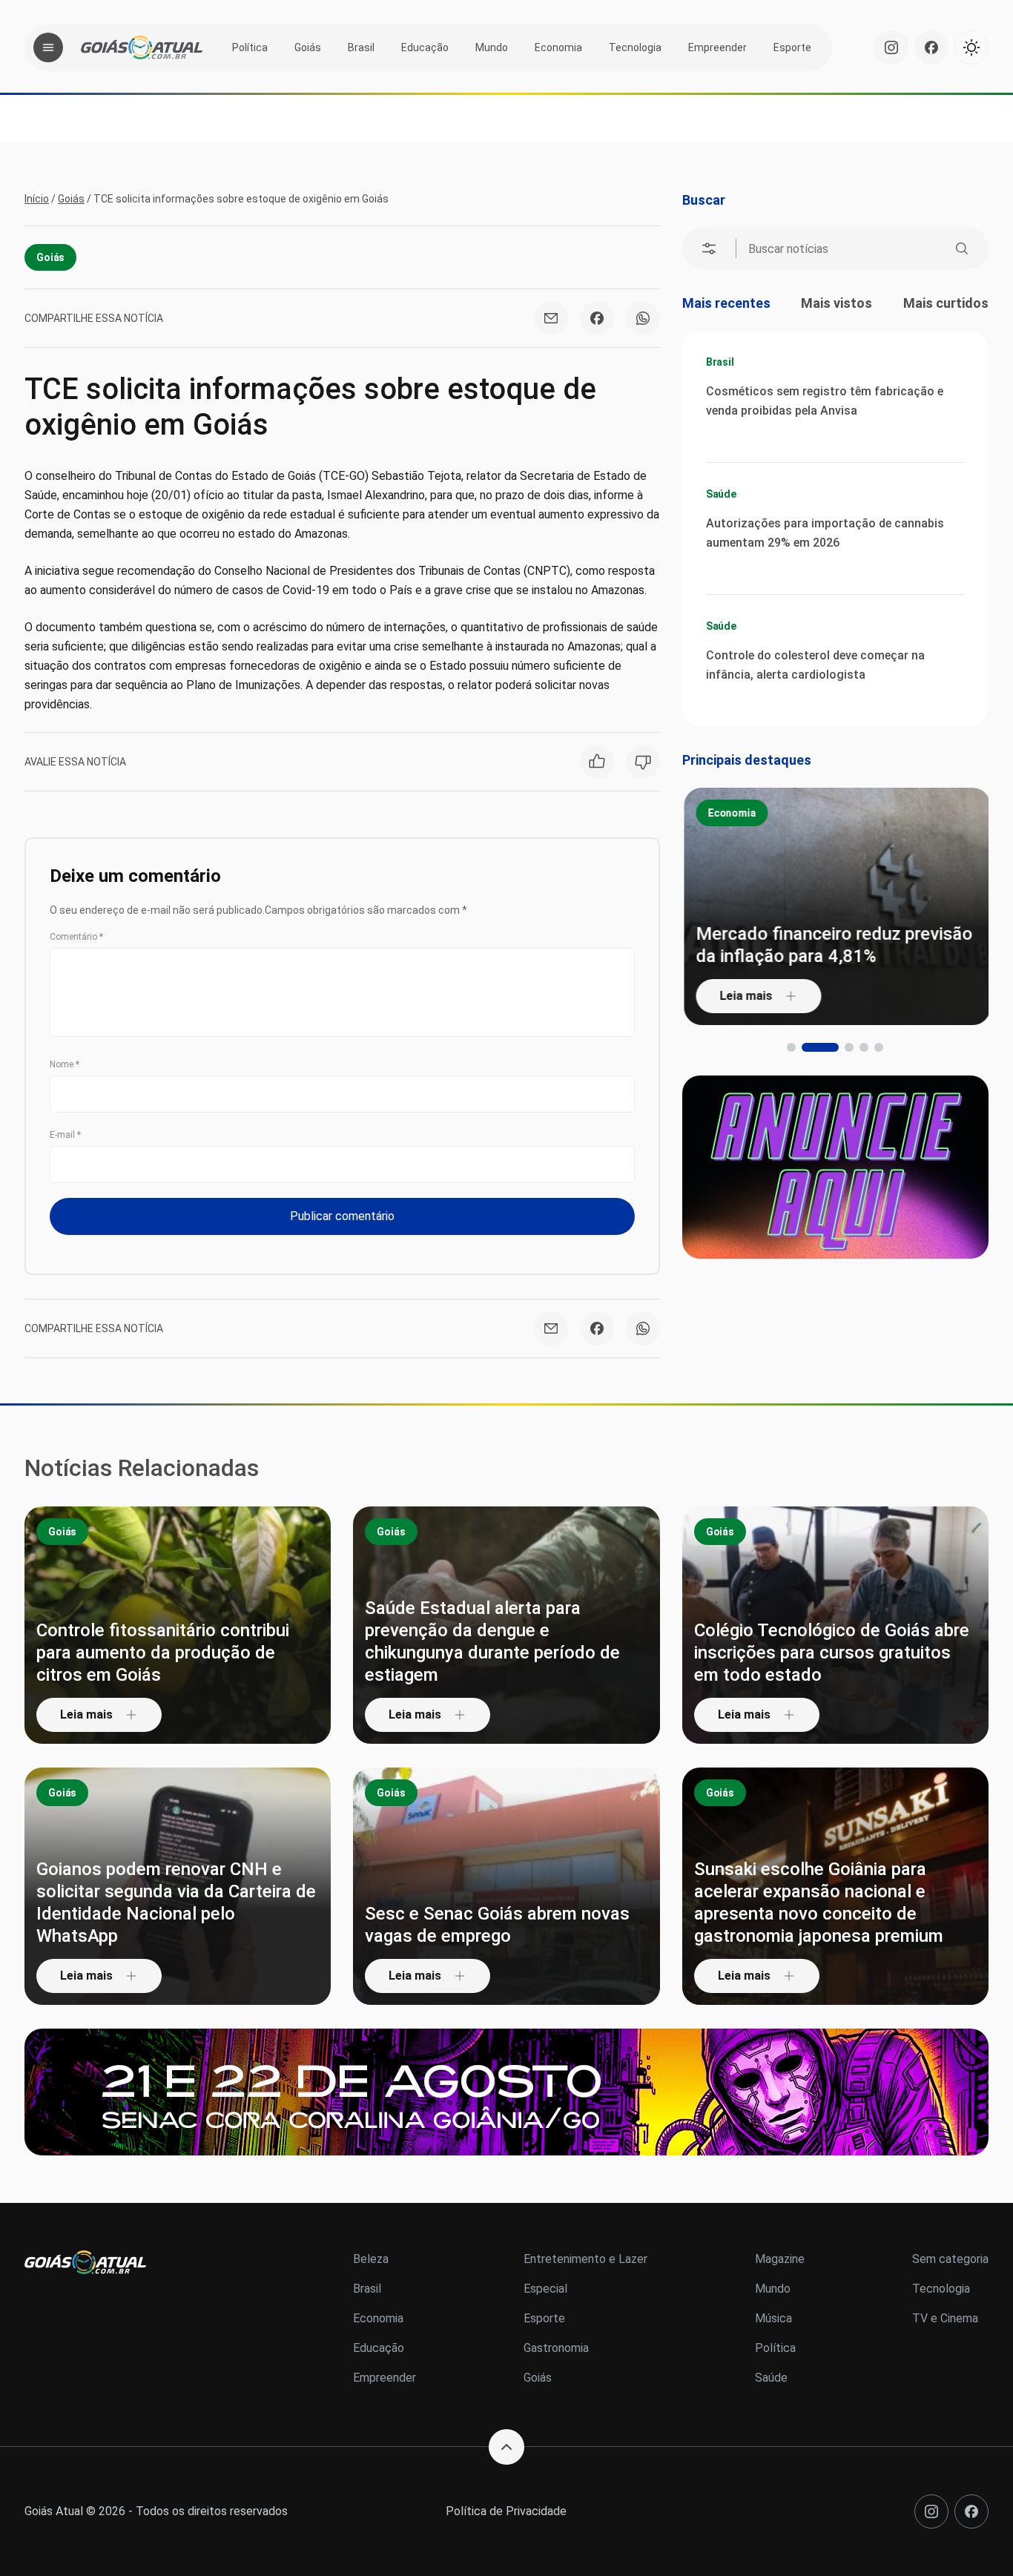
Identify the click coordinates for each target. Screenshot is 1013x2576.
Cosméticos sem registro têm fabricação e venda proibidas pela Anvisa (825, 401)
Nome (65, 1064)
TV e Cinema (945, 2318)
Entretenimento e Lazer (585, 2259)
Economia (558, 47)
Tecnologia (635, 47)
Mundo (492, 47)
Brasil (361, 47)
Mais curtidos (946, 303)
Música (773, 2318)
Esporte (792, 47)
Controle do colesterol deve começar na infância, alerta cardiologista (815, 665)
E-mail (65, 1135)
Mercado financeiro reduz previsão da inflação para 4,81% (832, 945)
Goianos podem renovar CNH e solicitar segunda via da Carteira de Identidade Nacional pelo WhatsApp (176, 1903)
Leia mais (744, 996)
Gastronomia (556, 2348)
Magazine (780, 2259)
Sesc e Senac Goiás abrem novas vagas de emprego (497, 1925)
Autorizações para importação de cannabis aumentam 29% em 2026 (825, 533)
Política (250, 47)
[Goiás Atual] (142, 47)
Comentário (76, 937)
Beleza (371, 2259)
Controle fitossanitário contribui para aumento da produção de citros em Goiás (163, 1653)
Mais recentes (726, 303)
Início (37, 199)
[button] (791, 1047)
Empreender (717, 47)
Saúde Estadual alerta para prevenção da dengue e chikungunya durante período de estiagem (492, 1641)
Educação (425, 47)
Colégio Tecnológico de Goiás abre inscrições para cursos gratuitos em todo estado (832, 1653)
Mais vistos (837, 303)
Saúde (721, 494)
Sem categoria (950, 2259)
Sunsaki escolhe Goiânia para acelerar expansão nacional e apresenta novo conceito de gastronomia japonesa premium (819, 1903)
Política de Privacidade (506, 2511)
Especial (545, 2289)
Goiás (308, 47)
